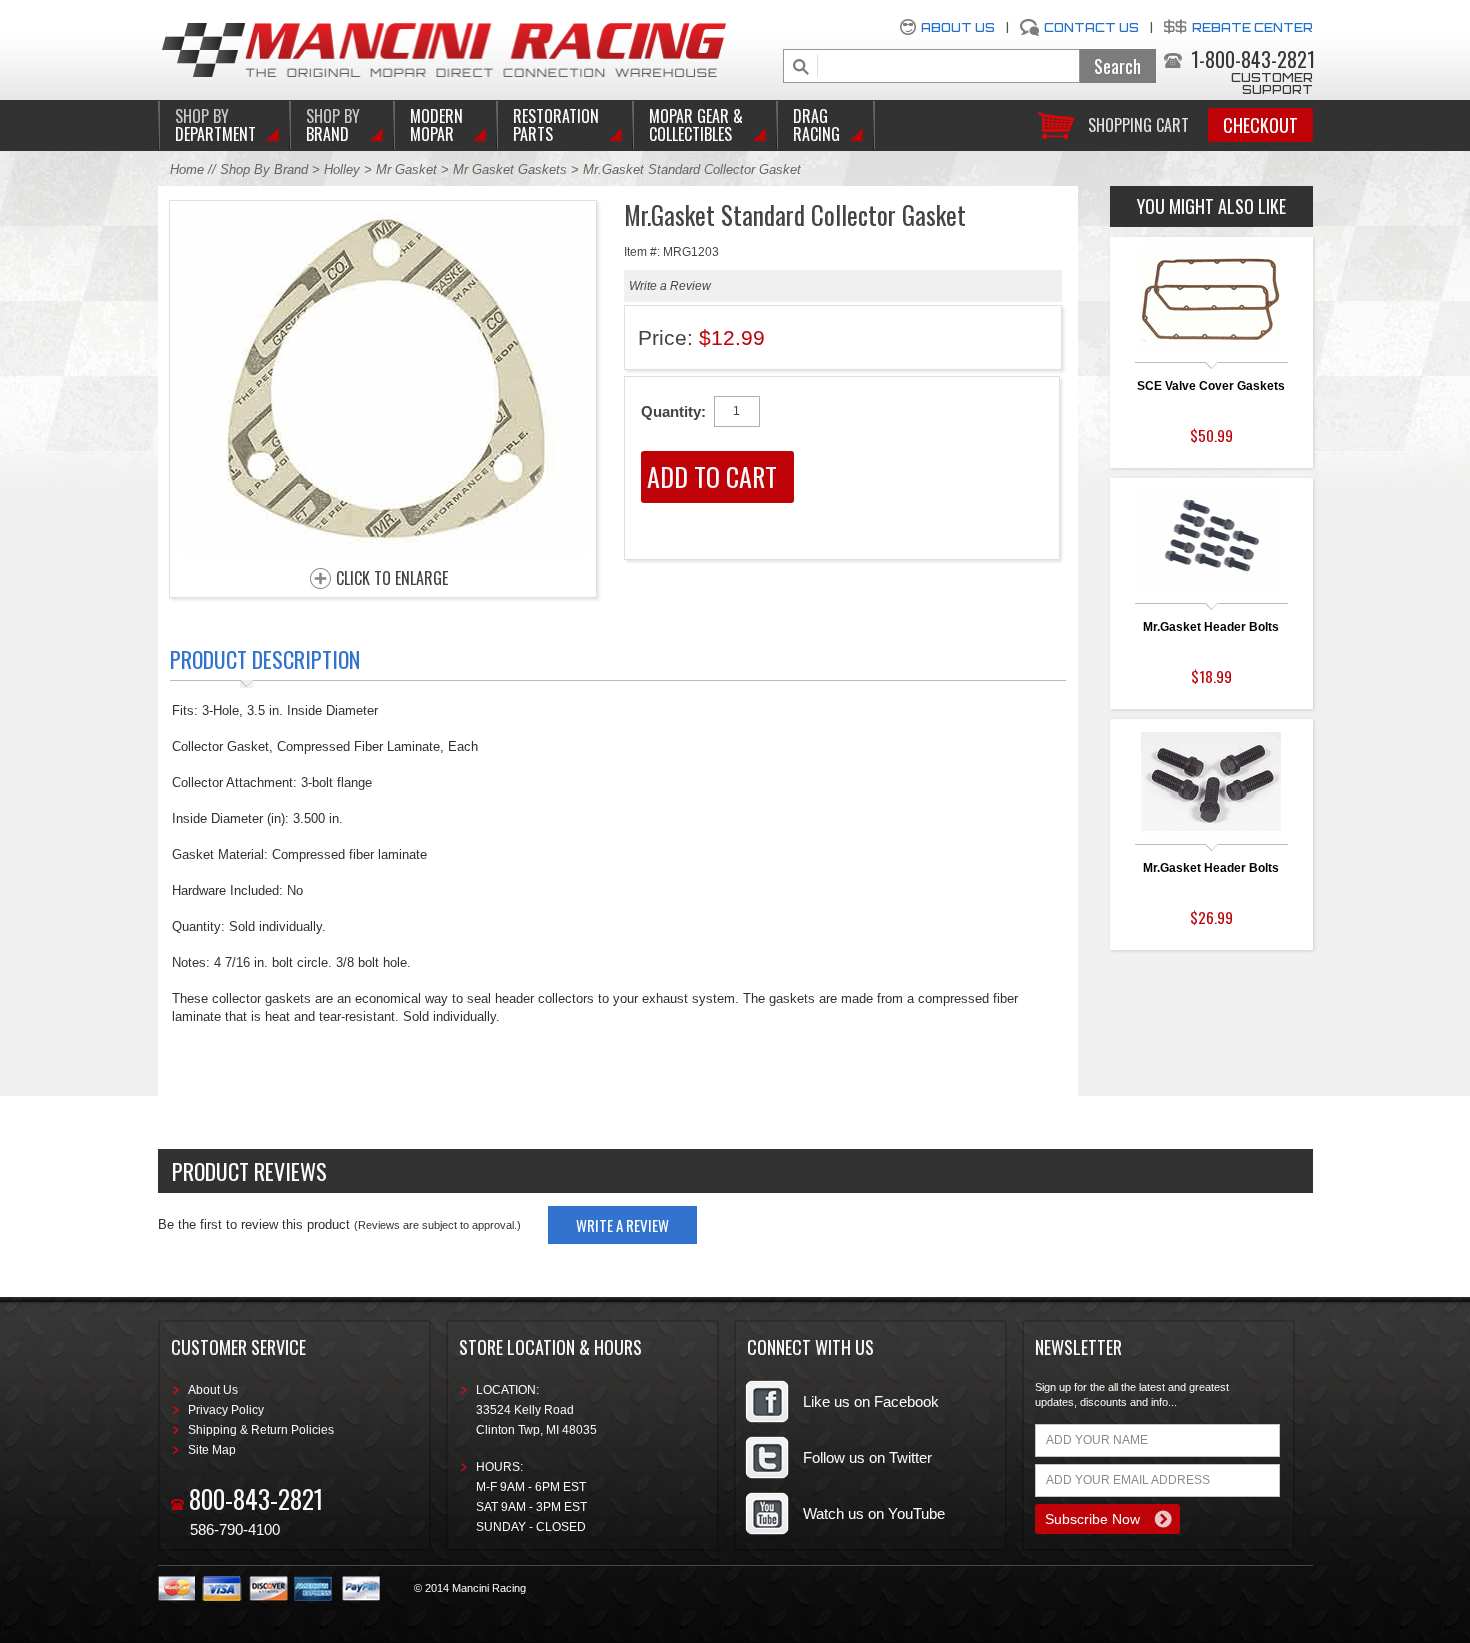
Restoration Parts (556, 125)
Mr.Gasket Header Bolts (1211, 627)
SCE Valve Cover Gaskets (1211, 386)
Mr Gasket (406, 169)
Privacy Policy (226, 1410)
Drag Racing (816, 125)
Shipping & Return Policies (261, 1430)
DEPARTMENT (215, 125)
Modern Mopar (436, 125)
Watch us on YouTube (874, 1513)
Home (187, 169)
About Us (958, 27)
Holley (342, 169)
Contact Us (1091, 27)
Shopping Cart (1138, 123)
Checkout (1260, 125)
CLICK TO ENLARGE (392, 579)
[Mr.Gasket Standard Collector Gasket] (383, 549)
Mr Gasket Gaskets (510, 169)
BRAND (333, 125)
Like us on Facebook (871, 1401)
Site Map (212, 1450)
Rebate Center (1252, 27)
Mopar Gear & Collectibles (696, 125)
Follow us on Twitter (867, 1457)
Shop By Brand (264, 169)
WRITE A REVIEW (622, 1225)
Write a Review (670, 286)
